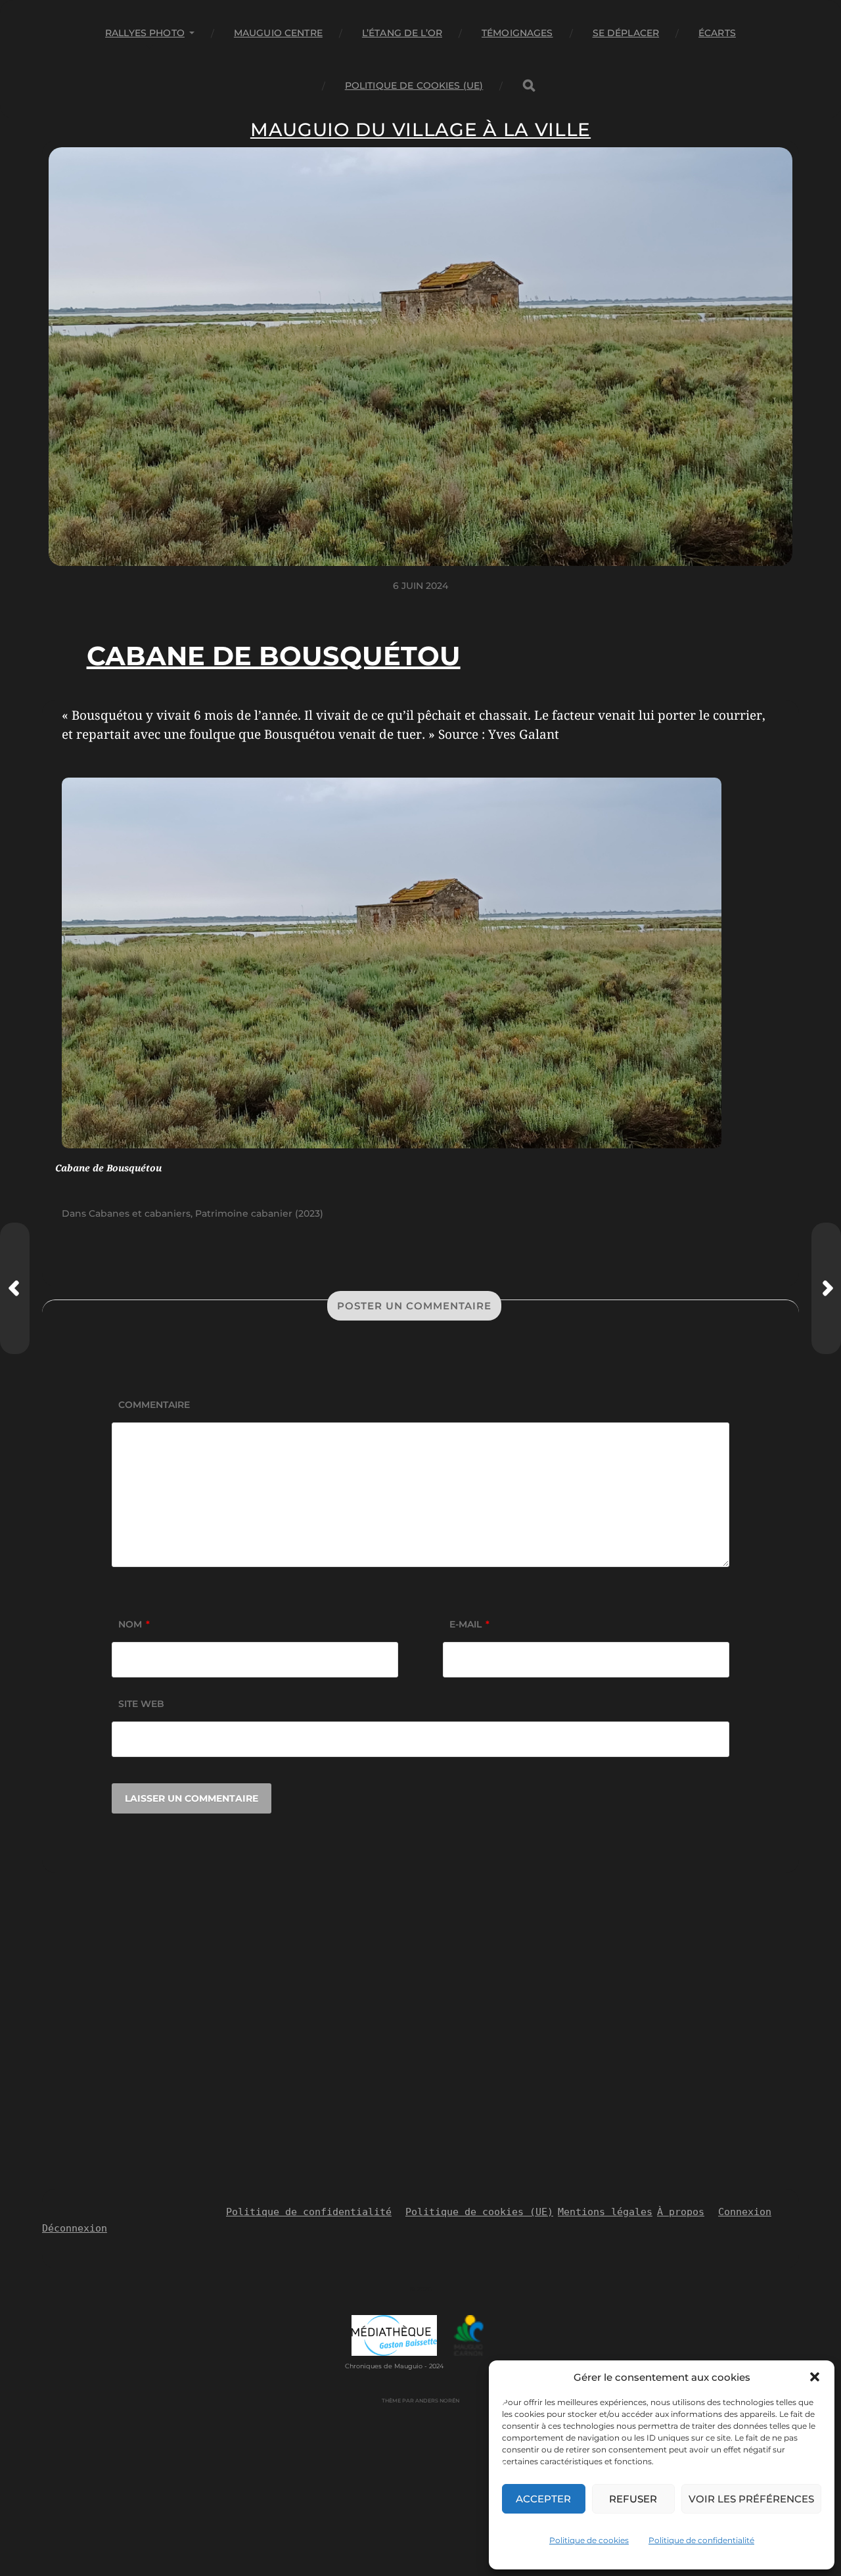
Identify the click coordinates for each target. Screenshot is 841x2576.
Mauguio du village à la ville (420, 129)
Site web (141, 1704)
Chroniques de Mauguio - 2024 (394, 2366)
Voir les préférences (751, 2499)
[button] (815, 2377)
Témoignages (517, 33)
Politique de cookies (589, 2540)
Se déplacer (626, 33)
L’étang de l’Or (402, 33)
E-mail (469, 1624)
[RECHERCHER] (529, 86)
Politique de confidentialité (701, 2540)
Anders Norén (437, 2400)
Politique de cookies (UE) (414, 85)
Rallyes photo (145, 33)
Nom (134, 1624)
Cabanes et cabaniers (140, 1213)
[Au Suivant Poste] (826, 1288)
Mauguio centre (278, 33)
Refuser (633, 2499)
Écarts (717, 33)
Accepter (543, 2499)
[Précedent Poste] (15, 1288)
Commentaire (154, 1405)
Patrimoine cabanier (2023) (259, 1213)
